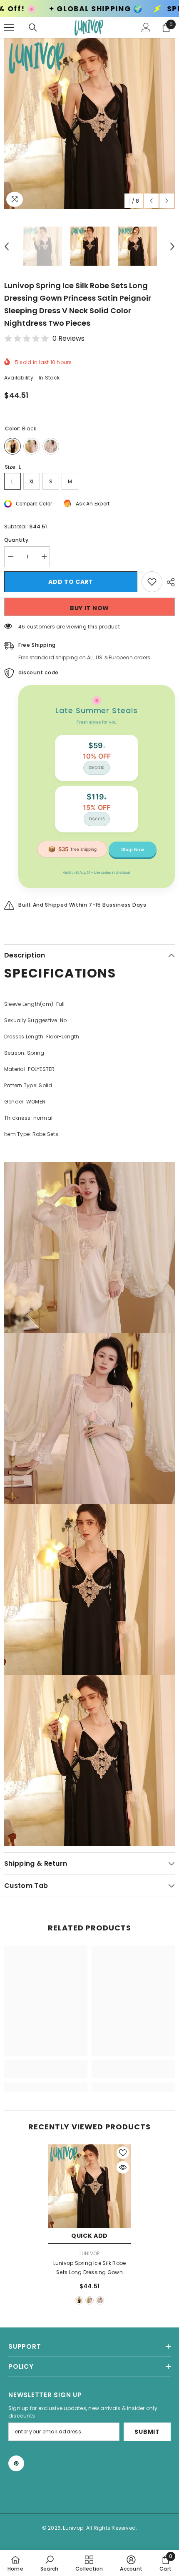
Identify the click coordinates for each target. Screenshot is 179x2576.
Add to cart (69, 582)
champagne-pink (89, 2300)
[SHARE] (169, 582)
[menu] (9, 28)
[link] (46, 2074)
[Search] (33, 28)
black (79, 2300)
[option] (89, 123)
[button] (151, 201)
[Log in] (146, 28)
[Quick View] (123, 2167)
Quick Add (89, 2236)
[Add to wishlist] (152, 582)
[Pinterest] (16, 2463)
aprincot (100, 2300)
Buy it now (89, 608)
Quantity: (17, 540)
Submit (147, 2432)
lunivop (90, 2253)
